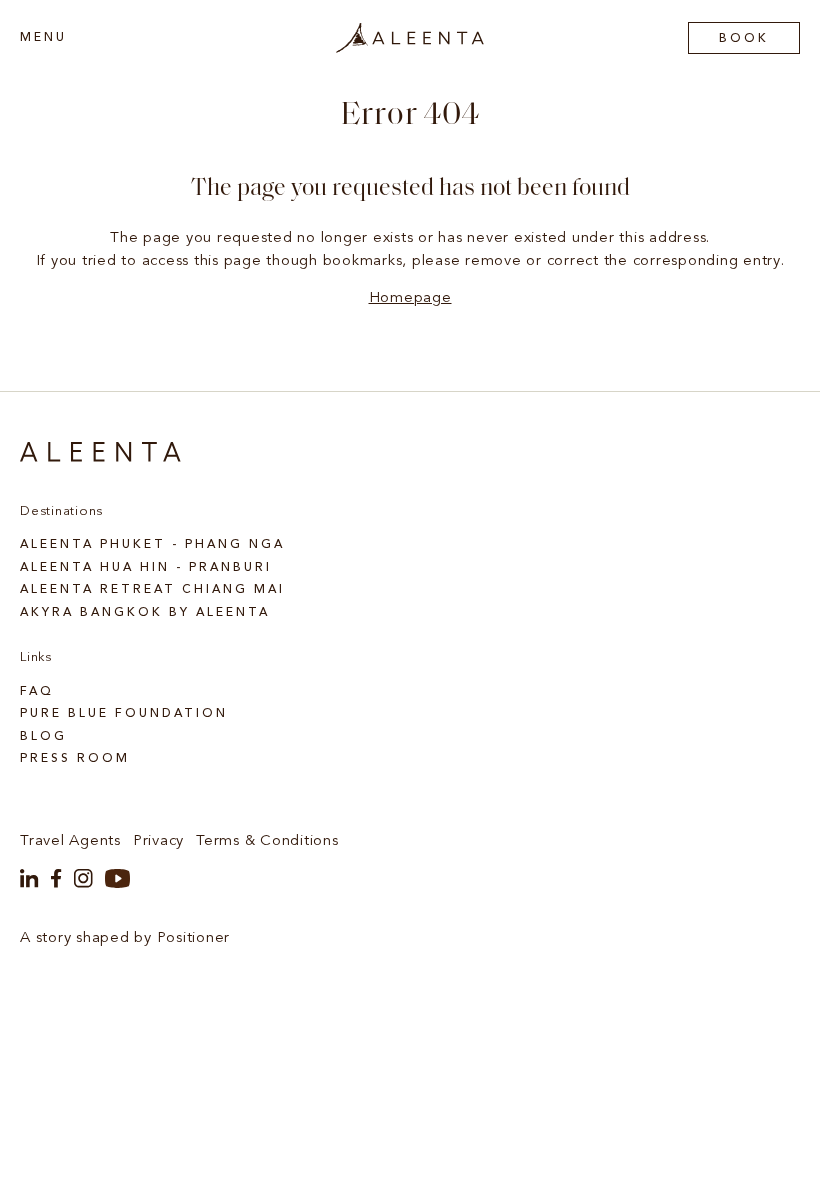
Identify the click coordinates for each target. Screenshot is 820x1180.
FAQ (37, 692)
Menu (43, 38)
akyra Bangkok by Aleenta (145, 613)
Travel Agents (70, 841)
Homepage (410, 298)
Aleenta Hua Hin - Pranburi (146, 568)
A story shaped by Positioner (125, 938)
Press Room (75, 759)
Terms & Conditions (267, 841)
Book (744, 39)
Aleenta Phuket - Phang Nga (152, 545)
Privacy (158, 841)
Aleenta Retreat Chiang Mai (152, 590)
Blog (43, 737)
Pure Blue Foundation (124, 714)
